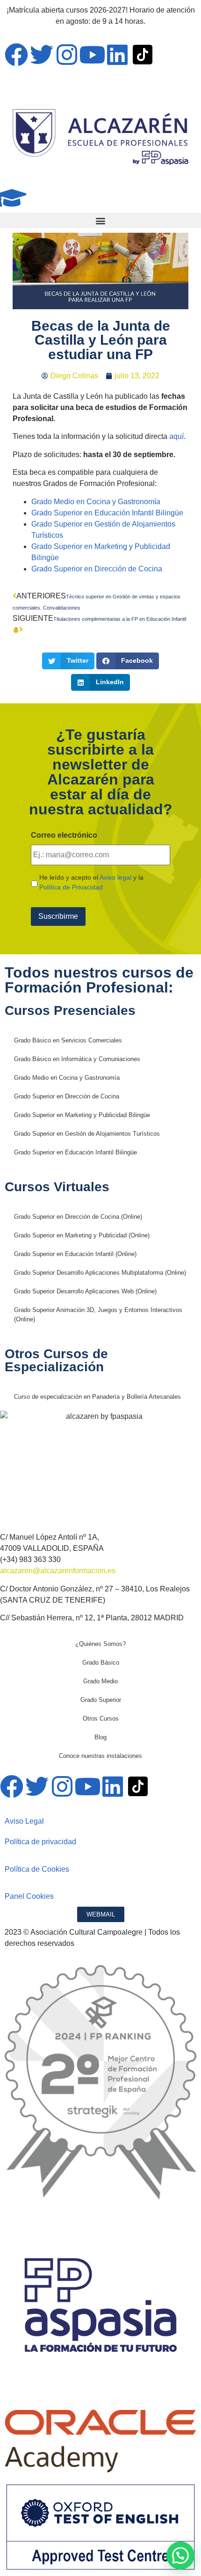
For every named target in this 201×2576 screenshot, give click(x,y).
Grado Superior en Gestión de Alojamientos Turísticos (87, 1134)
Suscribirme (58, 916)
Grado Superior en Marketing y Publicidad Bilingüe (82, 1115)
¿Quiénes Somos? (100, 1644)
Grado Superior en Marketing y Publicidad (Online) (82, 1235)
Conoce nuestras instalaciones (100, 1756)
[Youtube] (92, 55)
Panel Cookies (29, 1896)
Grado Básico (101, 1663)
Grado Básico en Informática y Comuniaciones (77, 1059)
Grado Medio (100, 1681)
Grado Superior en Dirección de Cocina (97, 569)
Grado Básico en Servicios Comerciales (68, 1040)
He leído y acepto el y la (91, 882)
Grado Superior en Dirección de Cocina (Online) (78, 1217)
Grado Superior (101, 1700)
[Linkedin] (117, 55)
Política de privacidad (40, 1842)
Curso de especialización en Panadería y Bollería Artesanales (97, 1397)
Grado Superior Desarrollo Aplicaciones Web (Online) (85, 1291)
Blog (100, 1737)
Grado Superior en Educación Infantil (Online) (75, 1254)
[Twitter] (42, 55)
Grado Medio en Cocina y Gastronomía (96, 502)
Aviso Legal (24, 1821)
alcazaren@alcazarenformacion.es (58, 1571)
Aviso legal (115, 877)
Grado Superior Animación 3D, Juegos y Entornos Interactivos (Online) (98, 1315)
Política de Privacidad (71, 887)
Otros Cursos (101, 1718)
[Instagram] (67, 55)
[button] (100, 220)
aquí (176, 436)
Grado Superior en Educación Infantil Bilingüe (107, 513)
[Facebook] (16, 55)
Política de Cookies (37, 1869)
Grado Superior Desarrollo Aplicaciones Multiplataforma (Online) (100, 1273)
